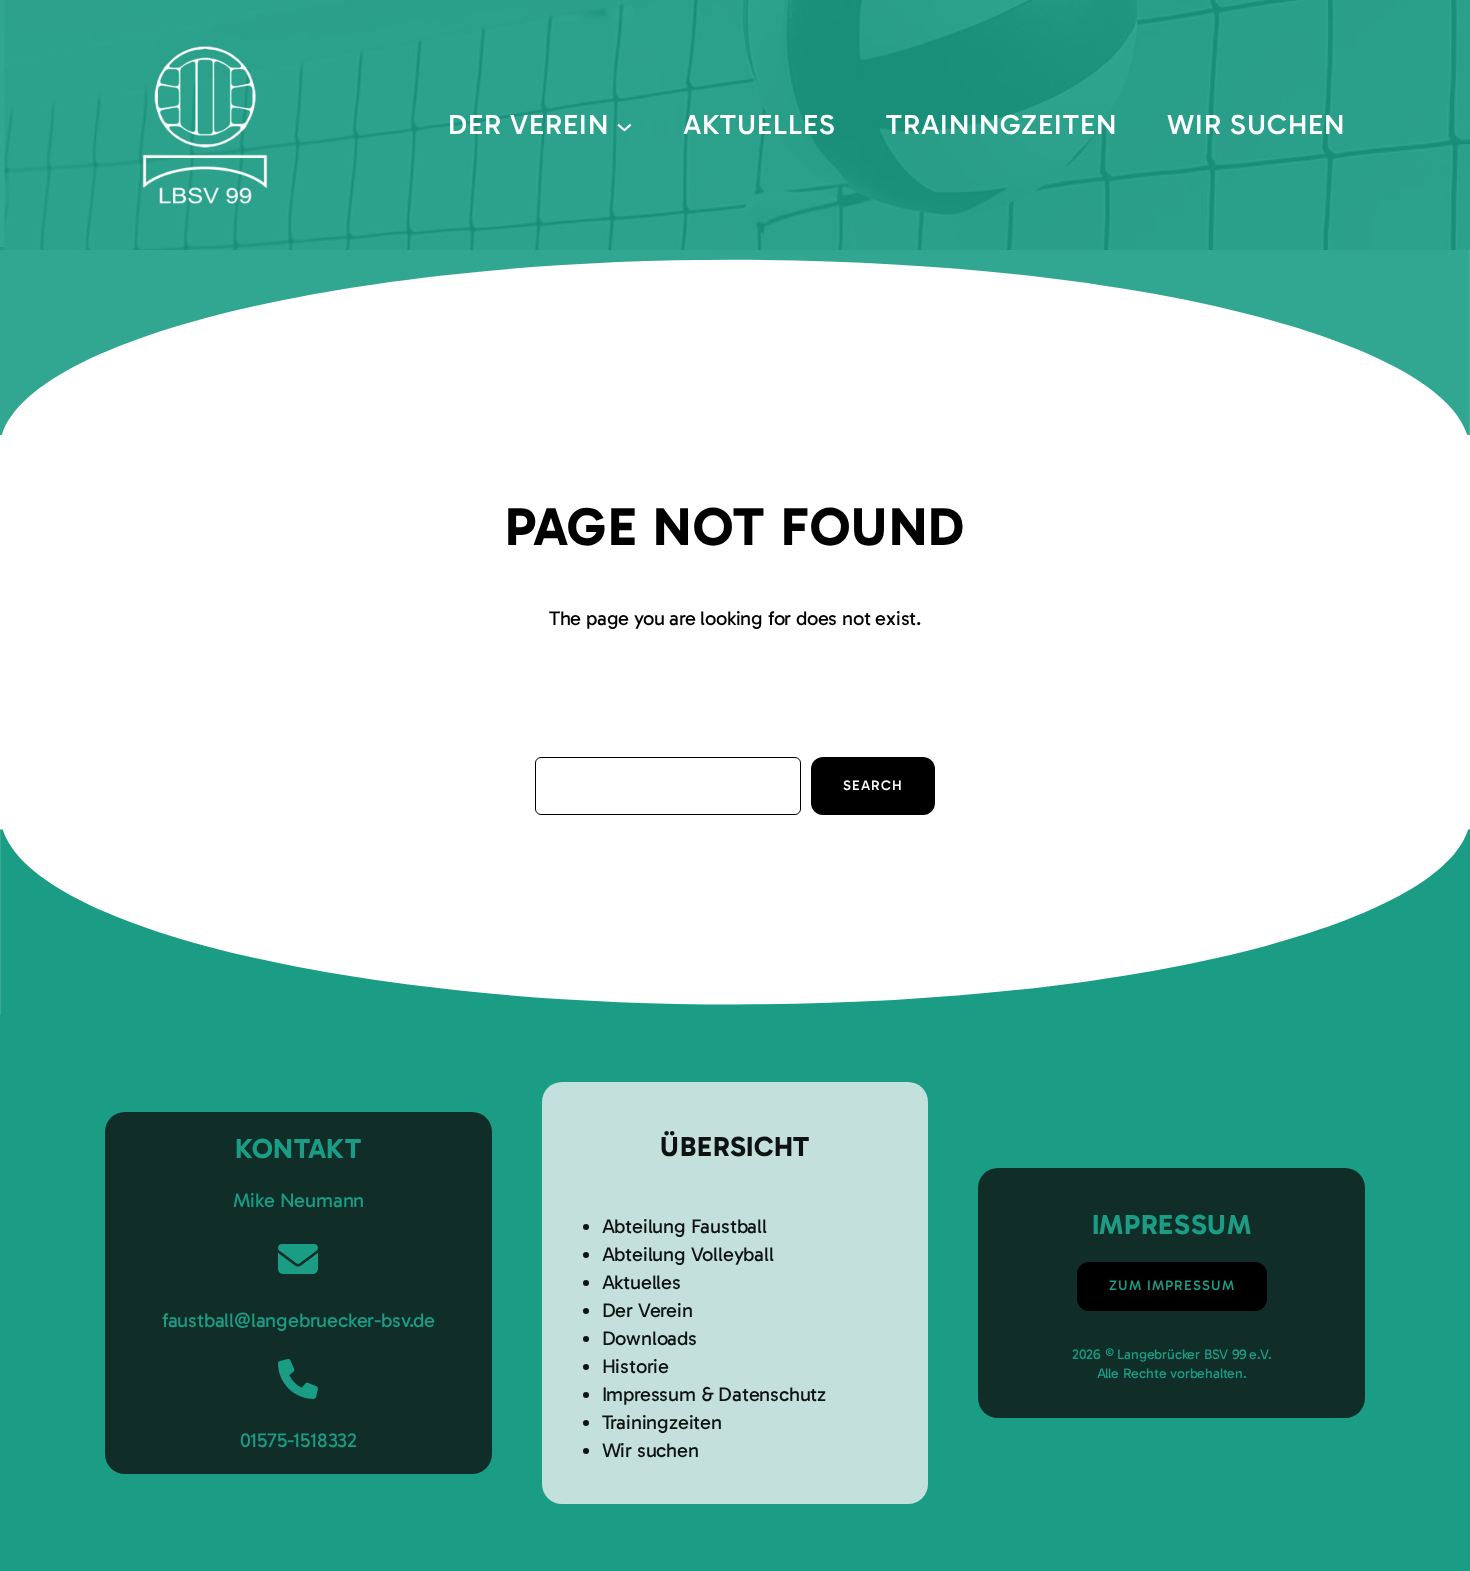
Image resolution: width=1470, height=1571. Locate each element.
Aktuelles (641, 1282)
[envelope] (298, 1259)
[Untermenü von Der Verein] (624, 125)
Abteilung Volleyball (688, 1254)
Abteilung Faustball (684, 1226)
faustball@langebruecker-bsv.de (298, 1320)
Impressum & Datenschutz (714, 1394)
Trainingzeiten (662, 1422)
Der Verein (647, 1310)
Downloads (649, 1338)
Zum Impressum (1172, 1285)
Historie (635, 1366)
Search (873, 785)
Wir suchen (650, 1450)
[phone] (298, 1379)
